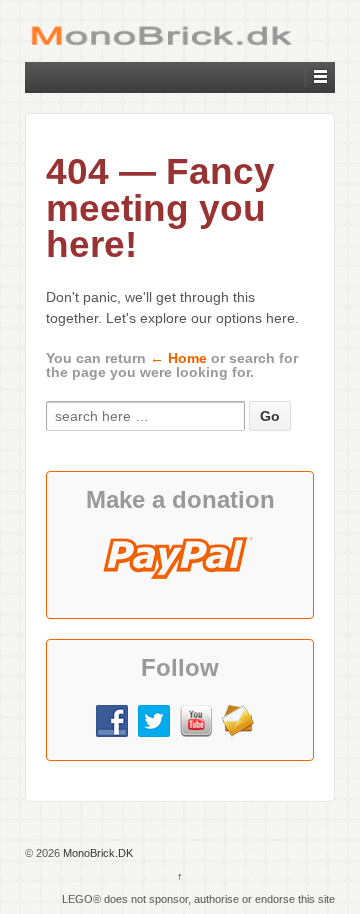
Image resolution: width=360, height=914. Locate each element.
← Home (178, 358)
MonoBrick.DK (96, 853)
